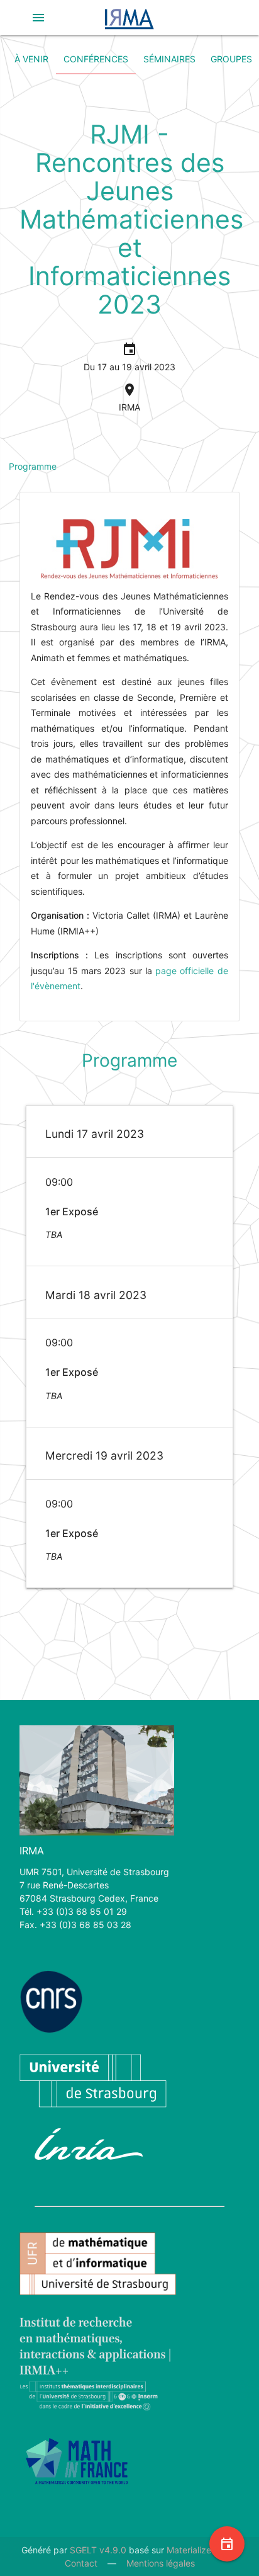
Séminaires (169, 59)
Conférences (96, 59)
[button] (38, 18)
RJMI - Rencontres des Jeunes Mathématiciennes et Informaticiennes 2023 (131, 219)
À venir (31, 59)
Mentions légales (161, 2563)
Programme (33, 466)
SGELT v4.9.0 (98, 2550)
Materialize (189, 2550)
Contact (81, 2563)
